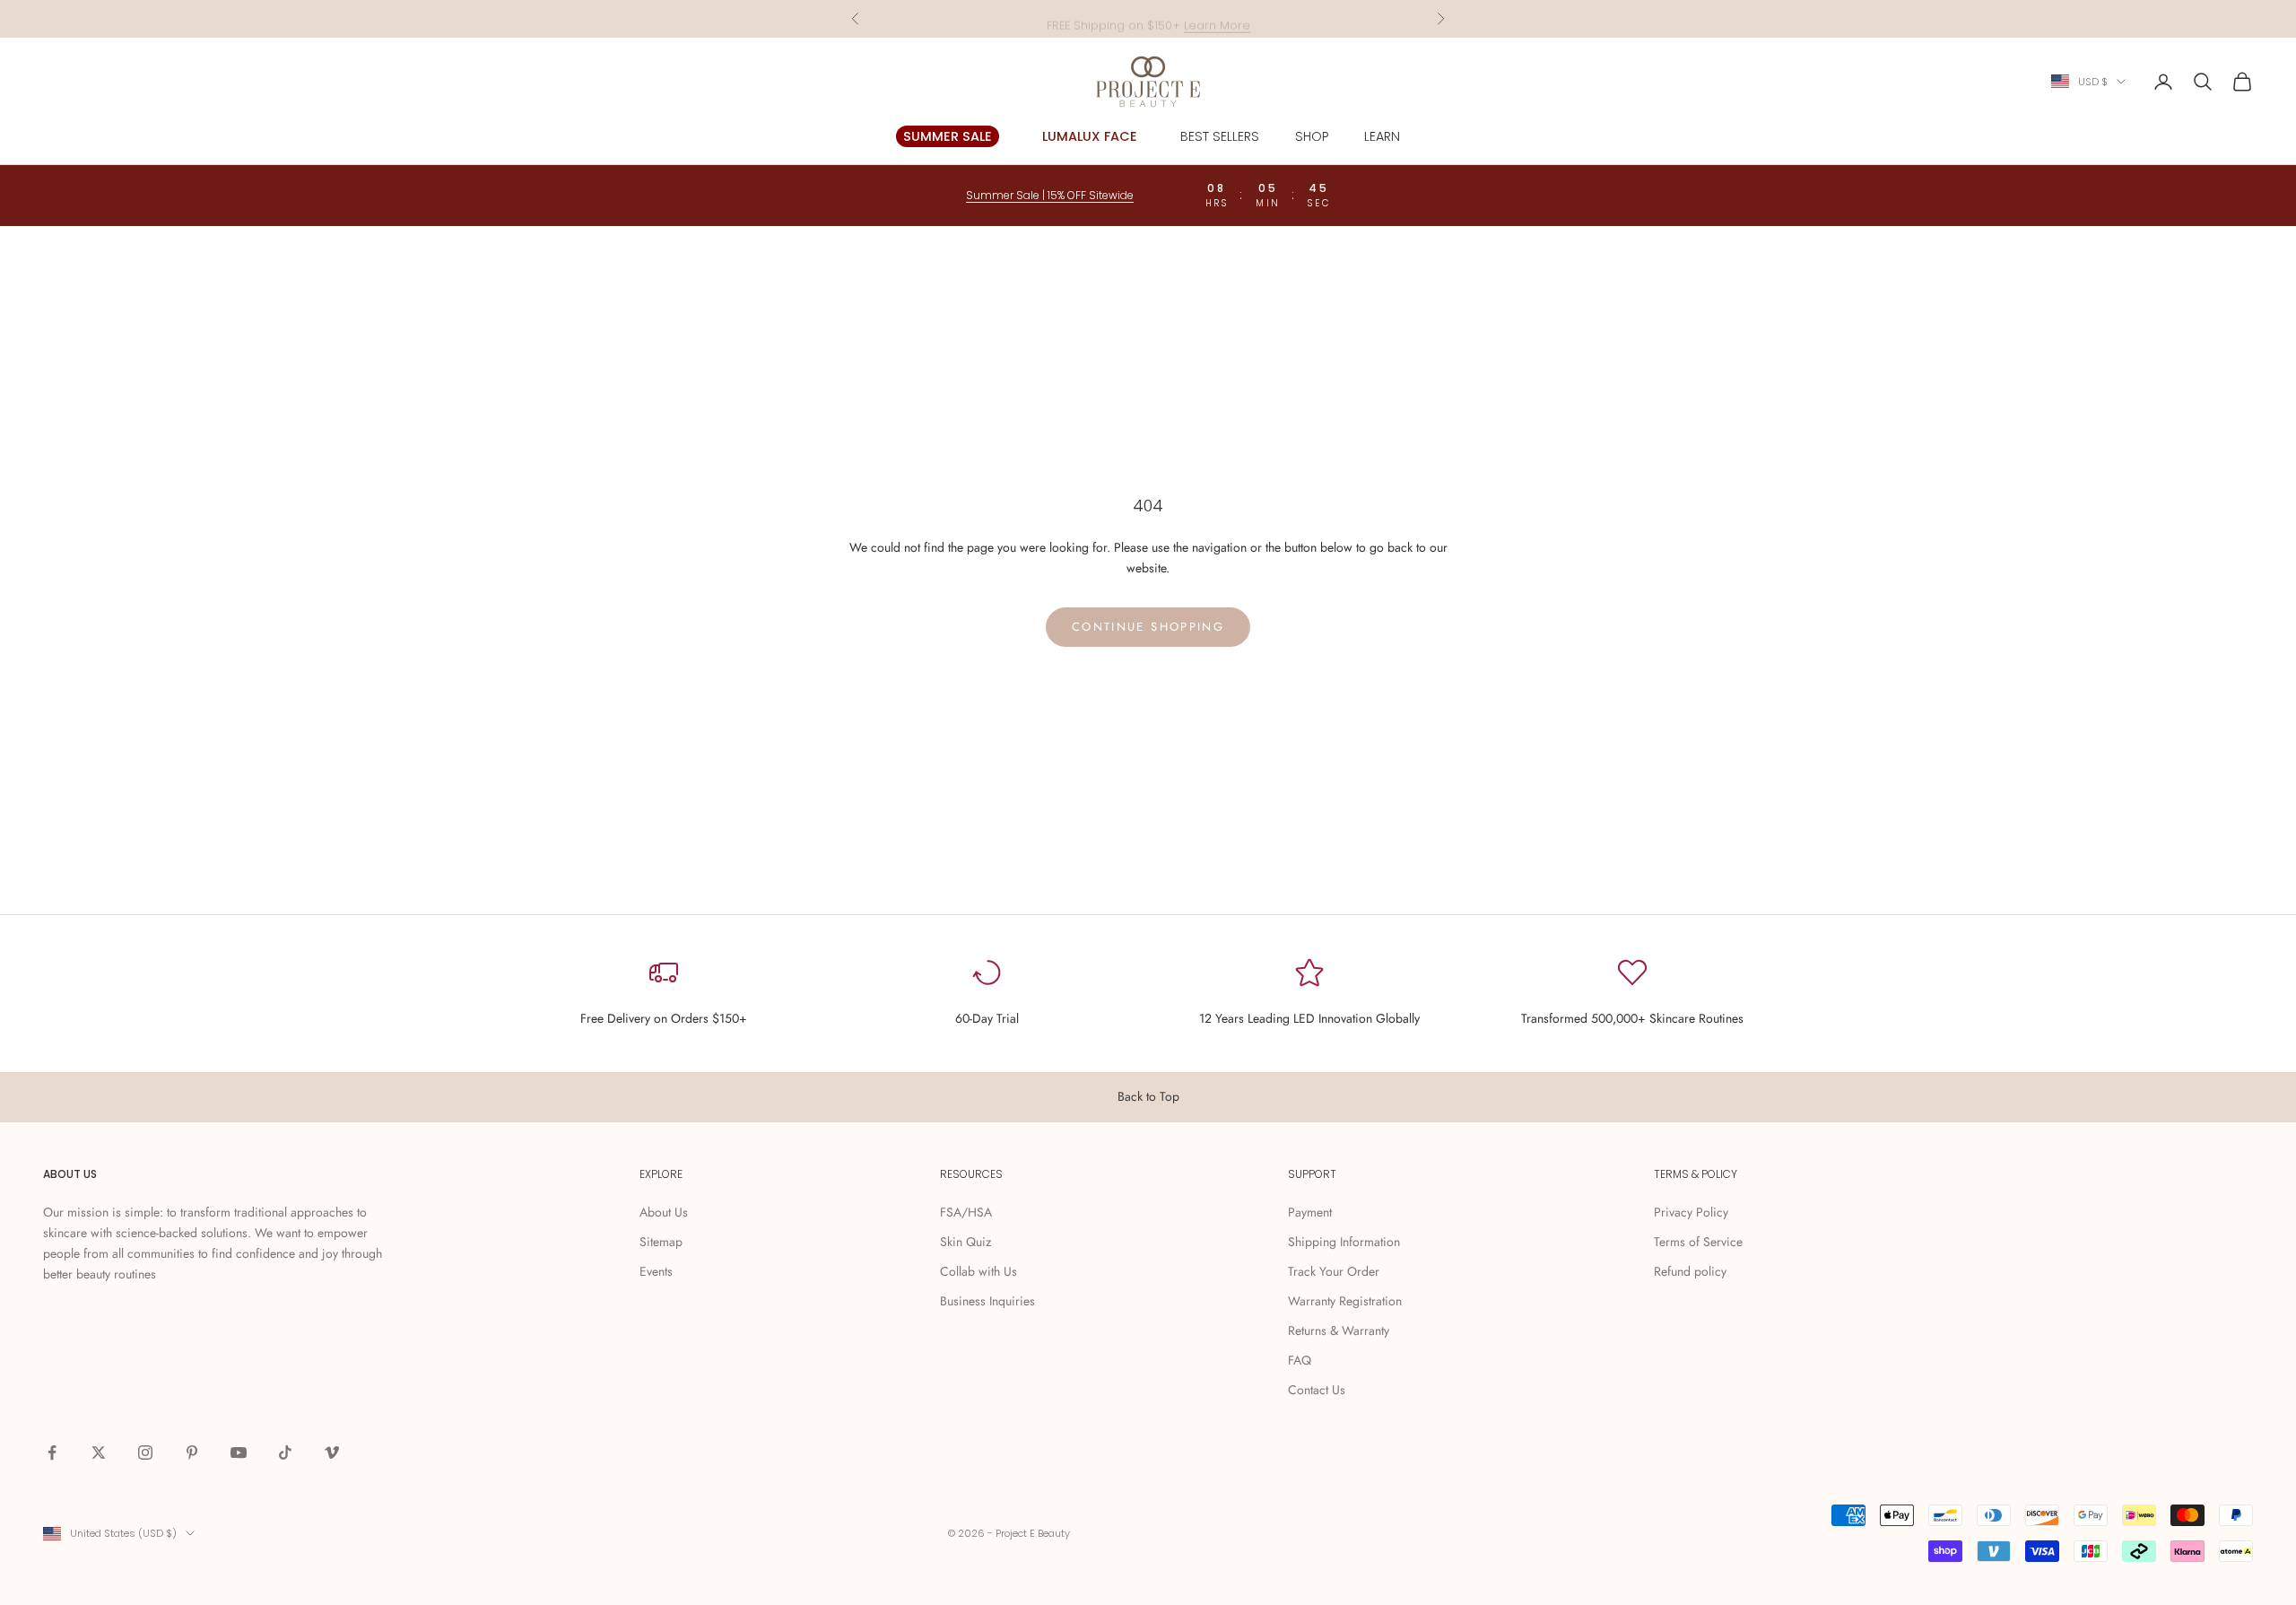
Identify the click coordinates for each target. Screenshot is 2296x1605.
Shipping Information (1344, 1242)
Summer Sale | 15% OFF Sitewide (1050, 195)
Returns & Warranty (1339, 1330)
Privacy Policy (1691, 1212)
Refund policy (1690, 1271)
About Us (664, 1212)
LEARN (1382, 136)
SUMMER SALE (948, 136)
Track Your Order (1334, 1271)
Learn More (1217, 18)
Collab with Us (978, 1271)
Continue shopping (1148, 627)
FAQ (1300, 1360)
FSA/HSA (966, 1212)
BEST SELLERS (1220, 136)
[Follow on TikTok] (285, 1452)
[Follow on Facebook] (52, 1452)
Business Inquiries (987, 1301)
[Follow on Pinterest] (192, 1452)
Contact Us (1317, 1390)
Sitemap (661, 1242)
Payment (1310, 1212)
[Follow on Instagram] (145, 1452)
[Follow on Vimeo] (332, 1452)
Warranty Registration (1345, 1301)
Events (656, 1271)
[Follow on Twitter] (99, 1452)
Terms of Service (1698, 1242)
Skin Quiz (965, 1242)
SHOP (1312, 136)
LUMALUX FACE (1090, 136)
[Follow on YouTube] (239, 1452)
